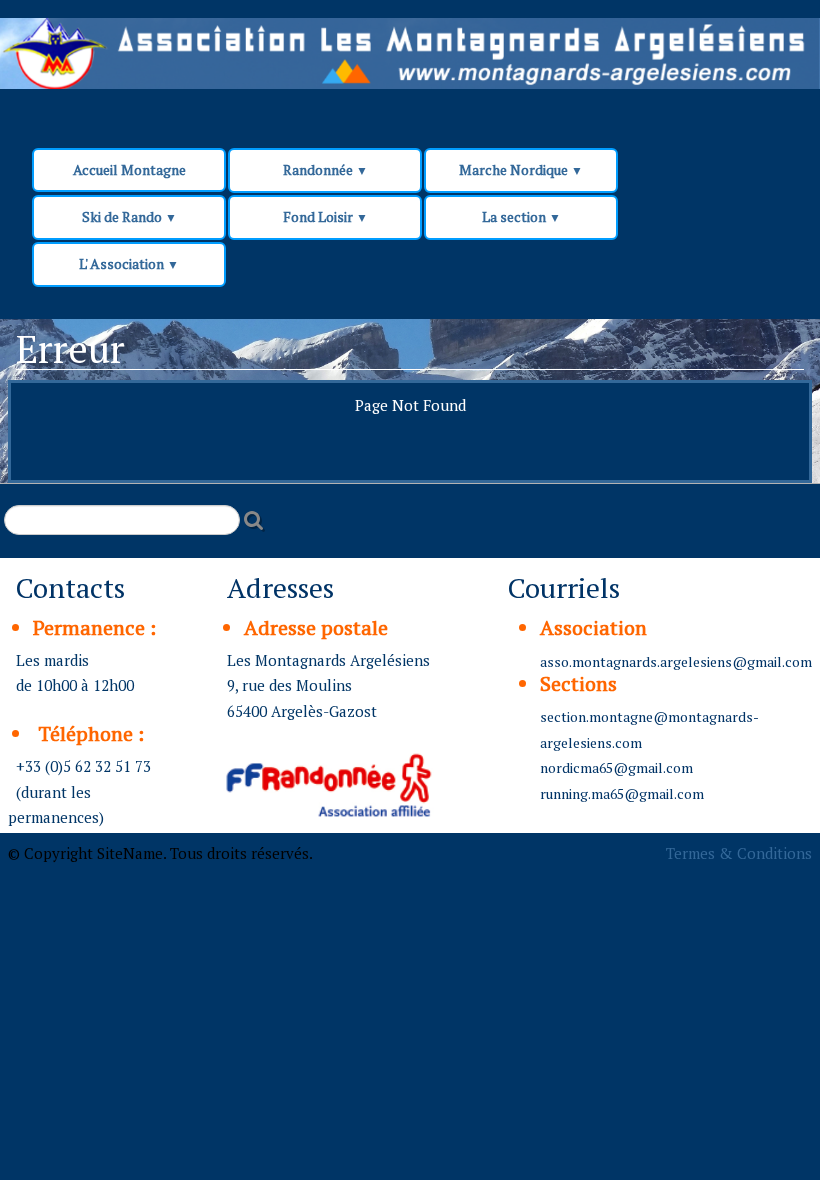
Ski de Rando (129, 216)
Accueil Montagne (129, 169)
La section (521, 216)
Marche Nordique (521, 169)
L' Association (129, 263)
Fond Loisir (325, 216)
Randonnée (325, 169)
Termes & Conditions (739, 853)
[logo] (382, 62)
